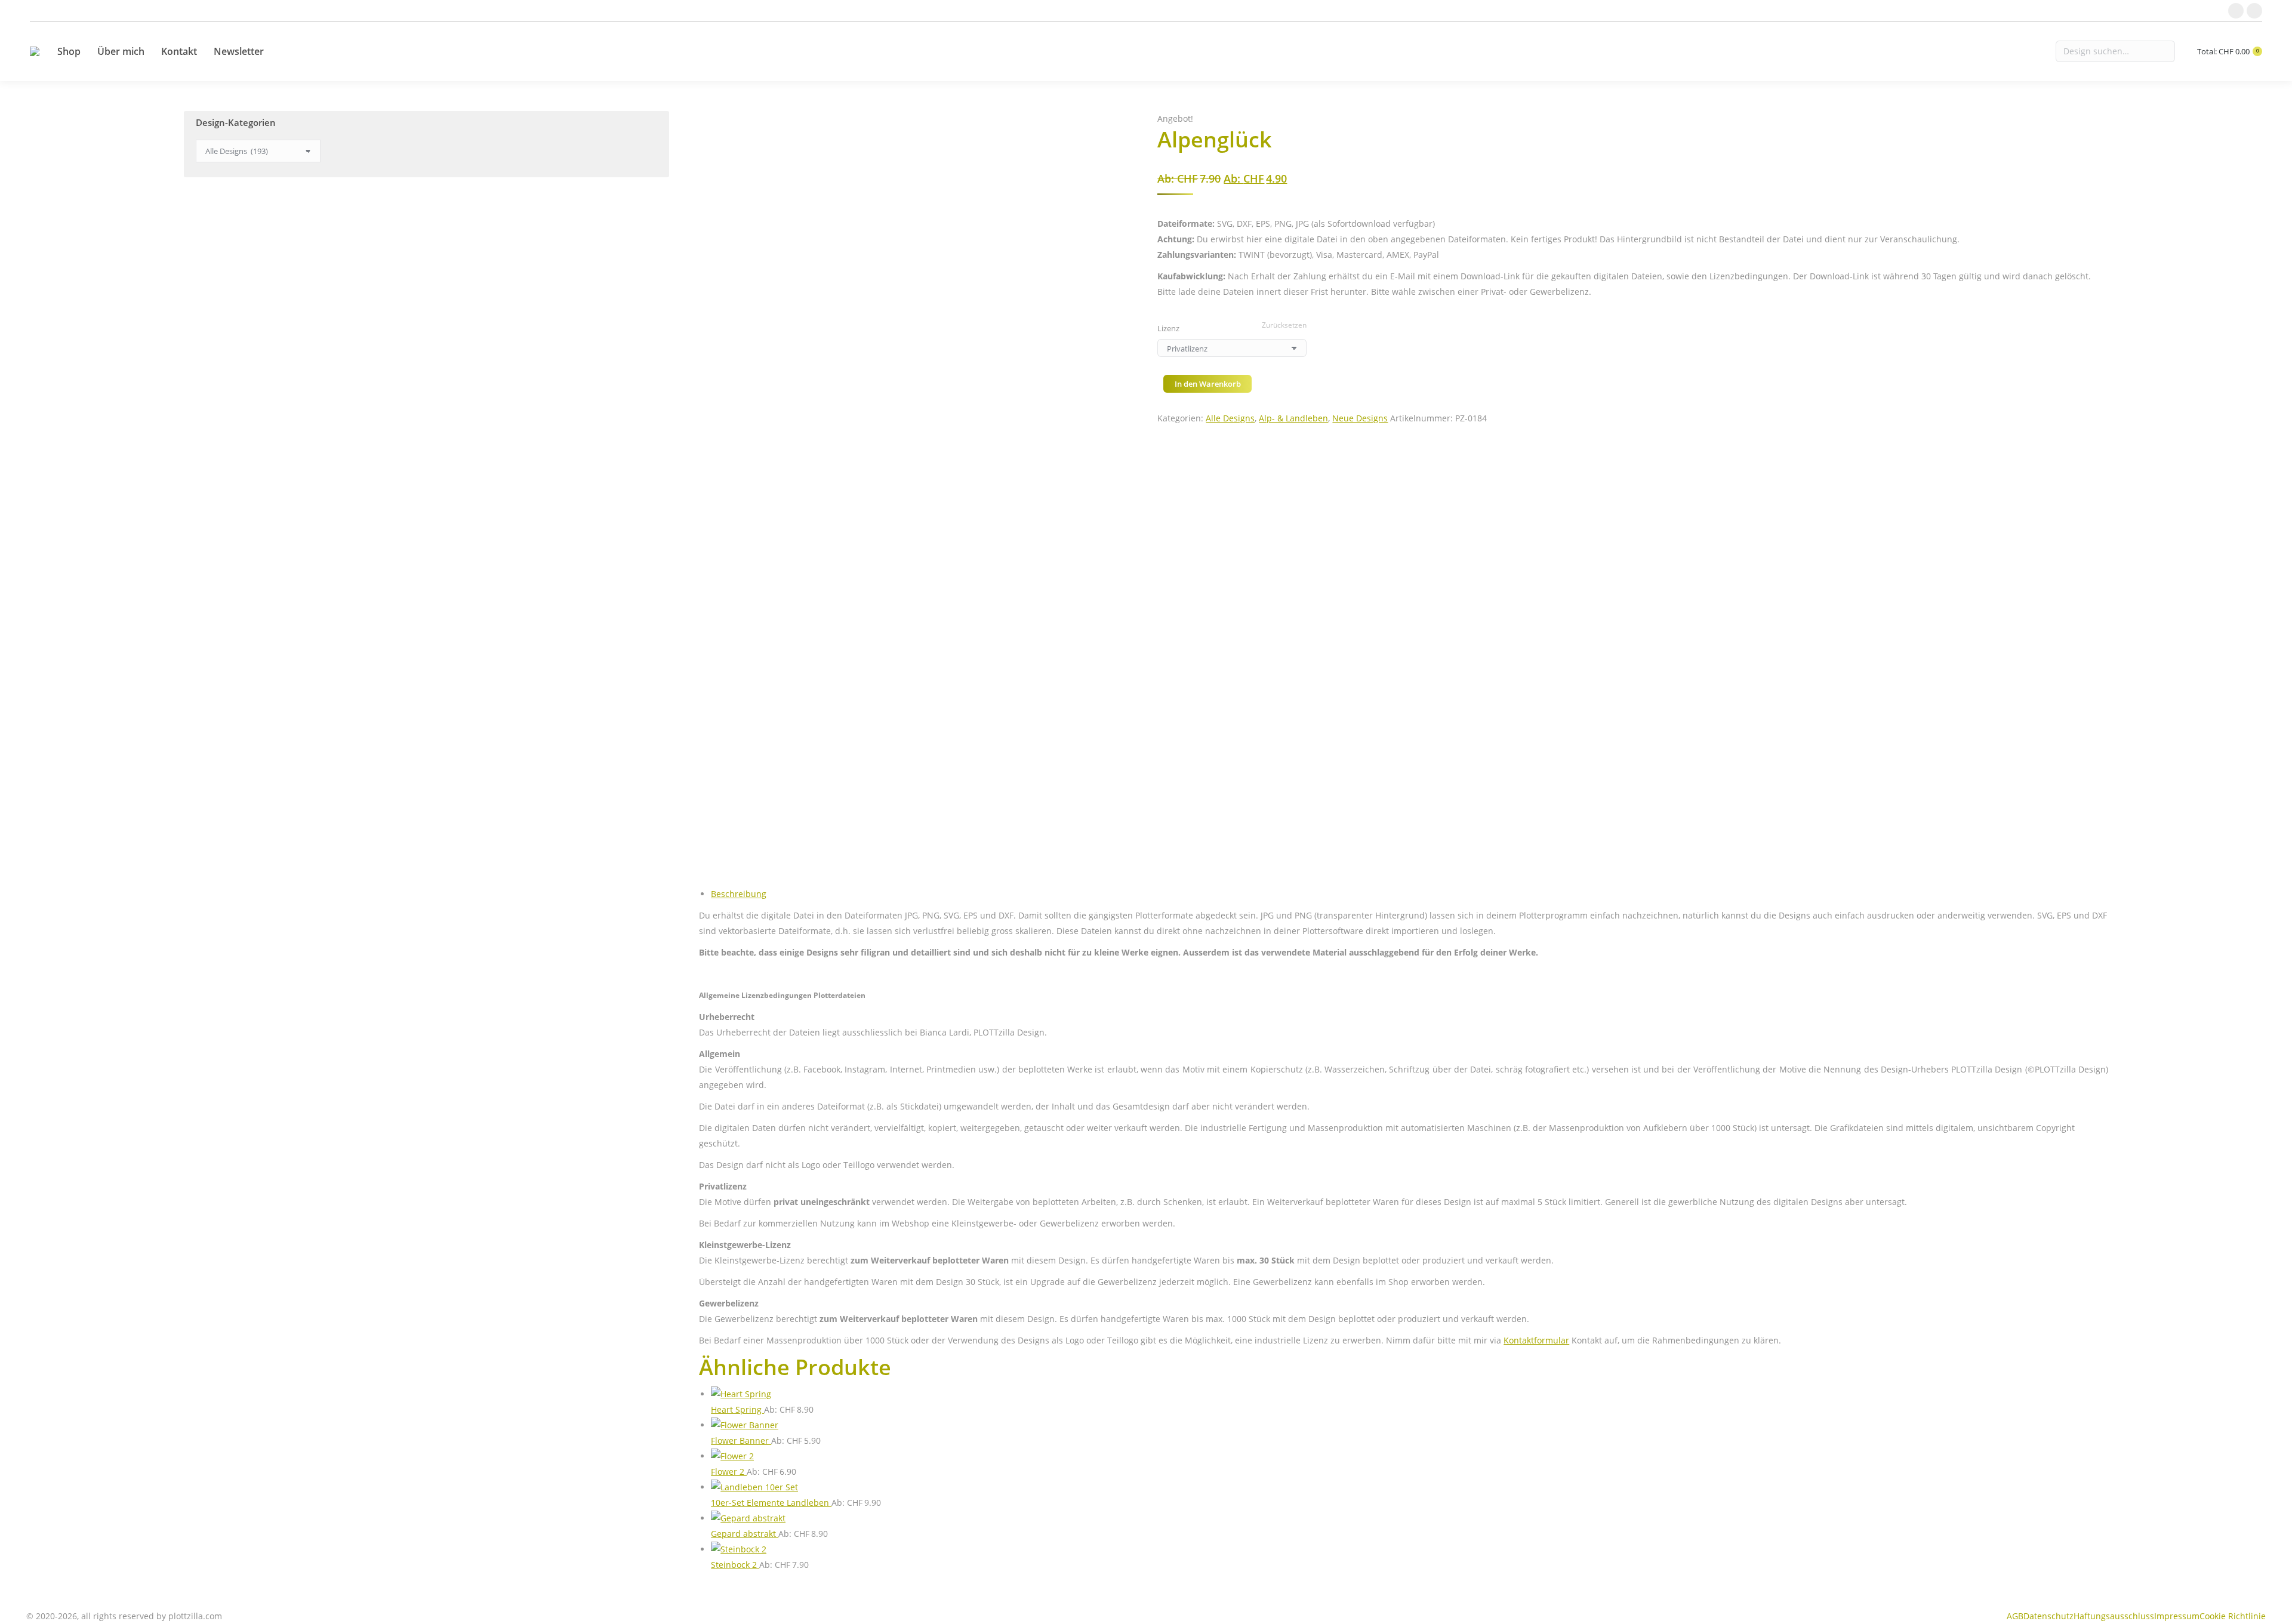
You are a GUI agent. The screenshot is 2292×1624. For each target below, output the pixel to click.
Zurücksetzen (1284, 325)
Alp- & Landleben (1293, 418)
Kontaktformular (1536, 1340)
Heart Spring (737, 1409)
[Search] (2115, 51)
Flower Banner (741, 1440)
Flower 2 (729, 1472)
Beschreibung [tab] (739, 894)
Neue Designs (1360, 418)
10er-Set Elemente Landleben (771, 1503)
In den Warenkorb (1208, 384)
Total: (2228, 52)
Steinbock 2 (735, 1565)
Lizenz (1168, 328)
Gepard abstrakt (745, 1534)
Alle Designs (1230, 418)
